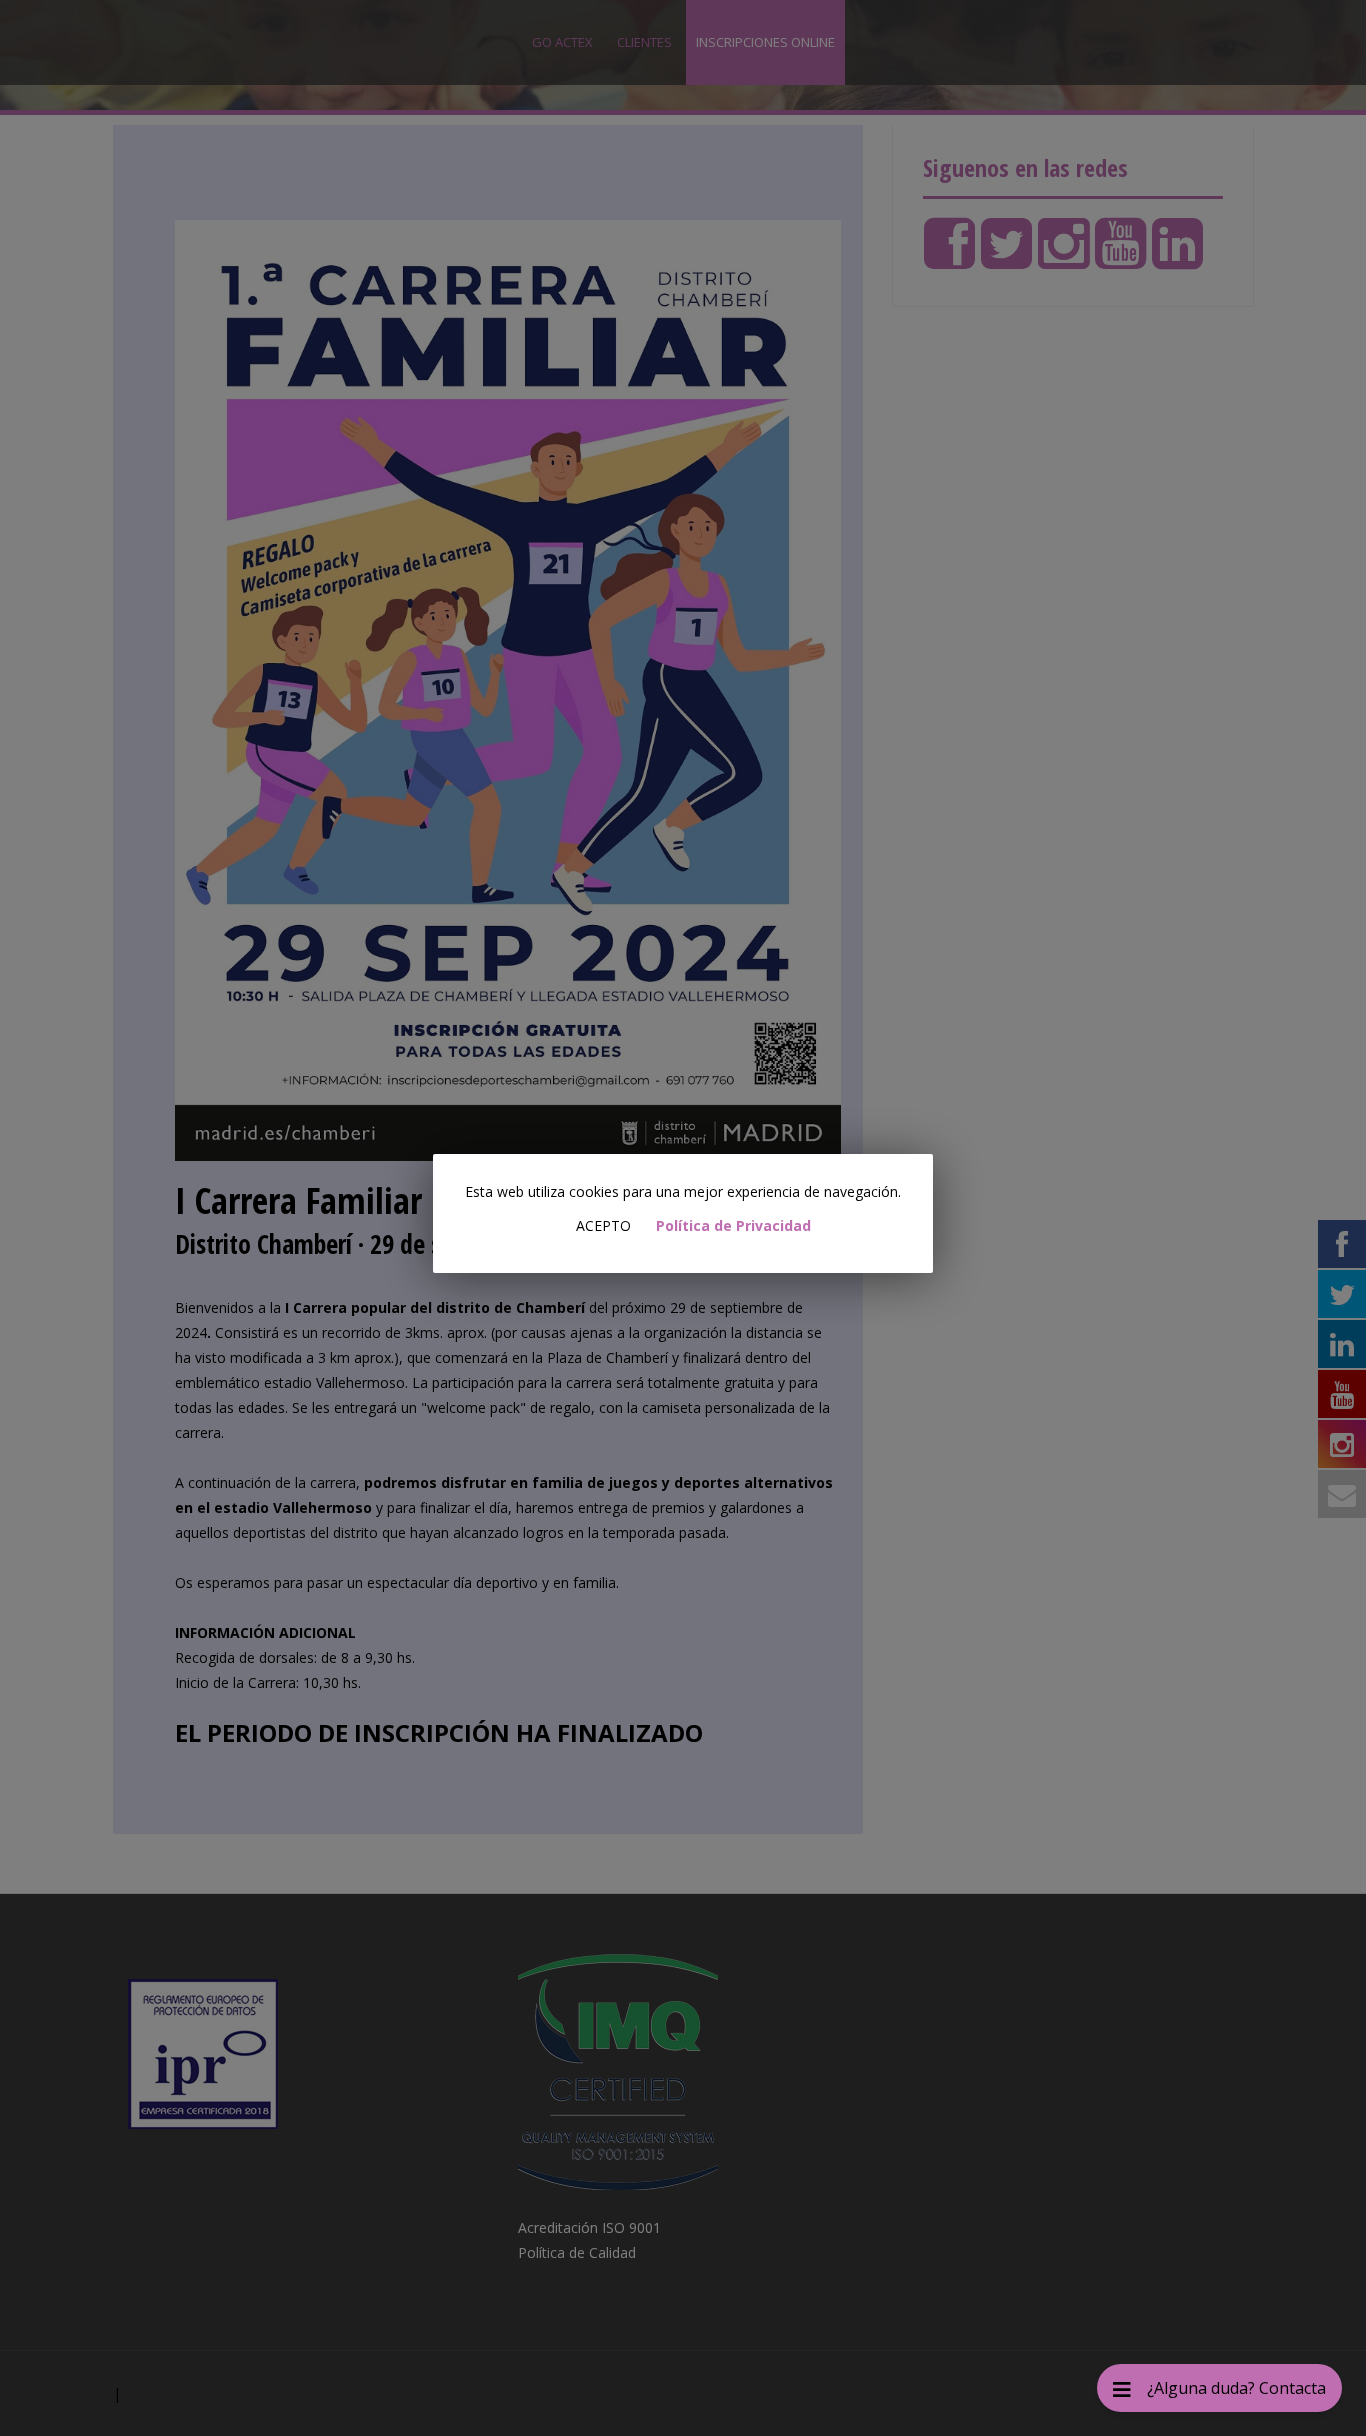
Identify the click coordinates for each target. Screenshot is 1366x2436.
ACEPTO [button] (603, 1225)
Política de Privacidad (733, 1225)
